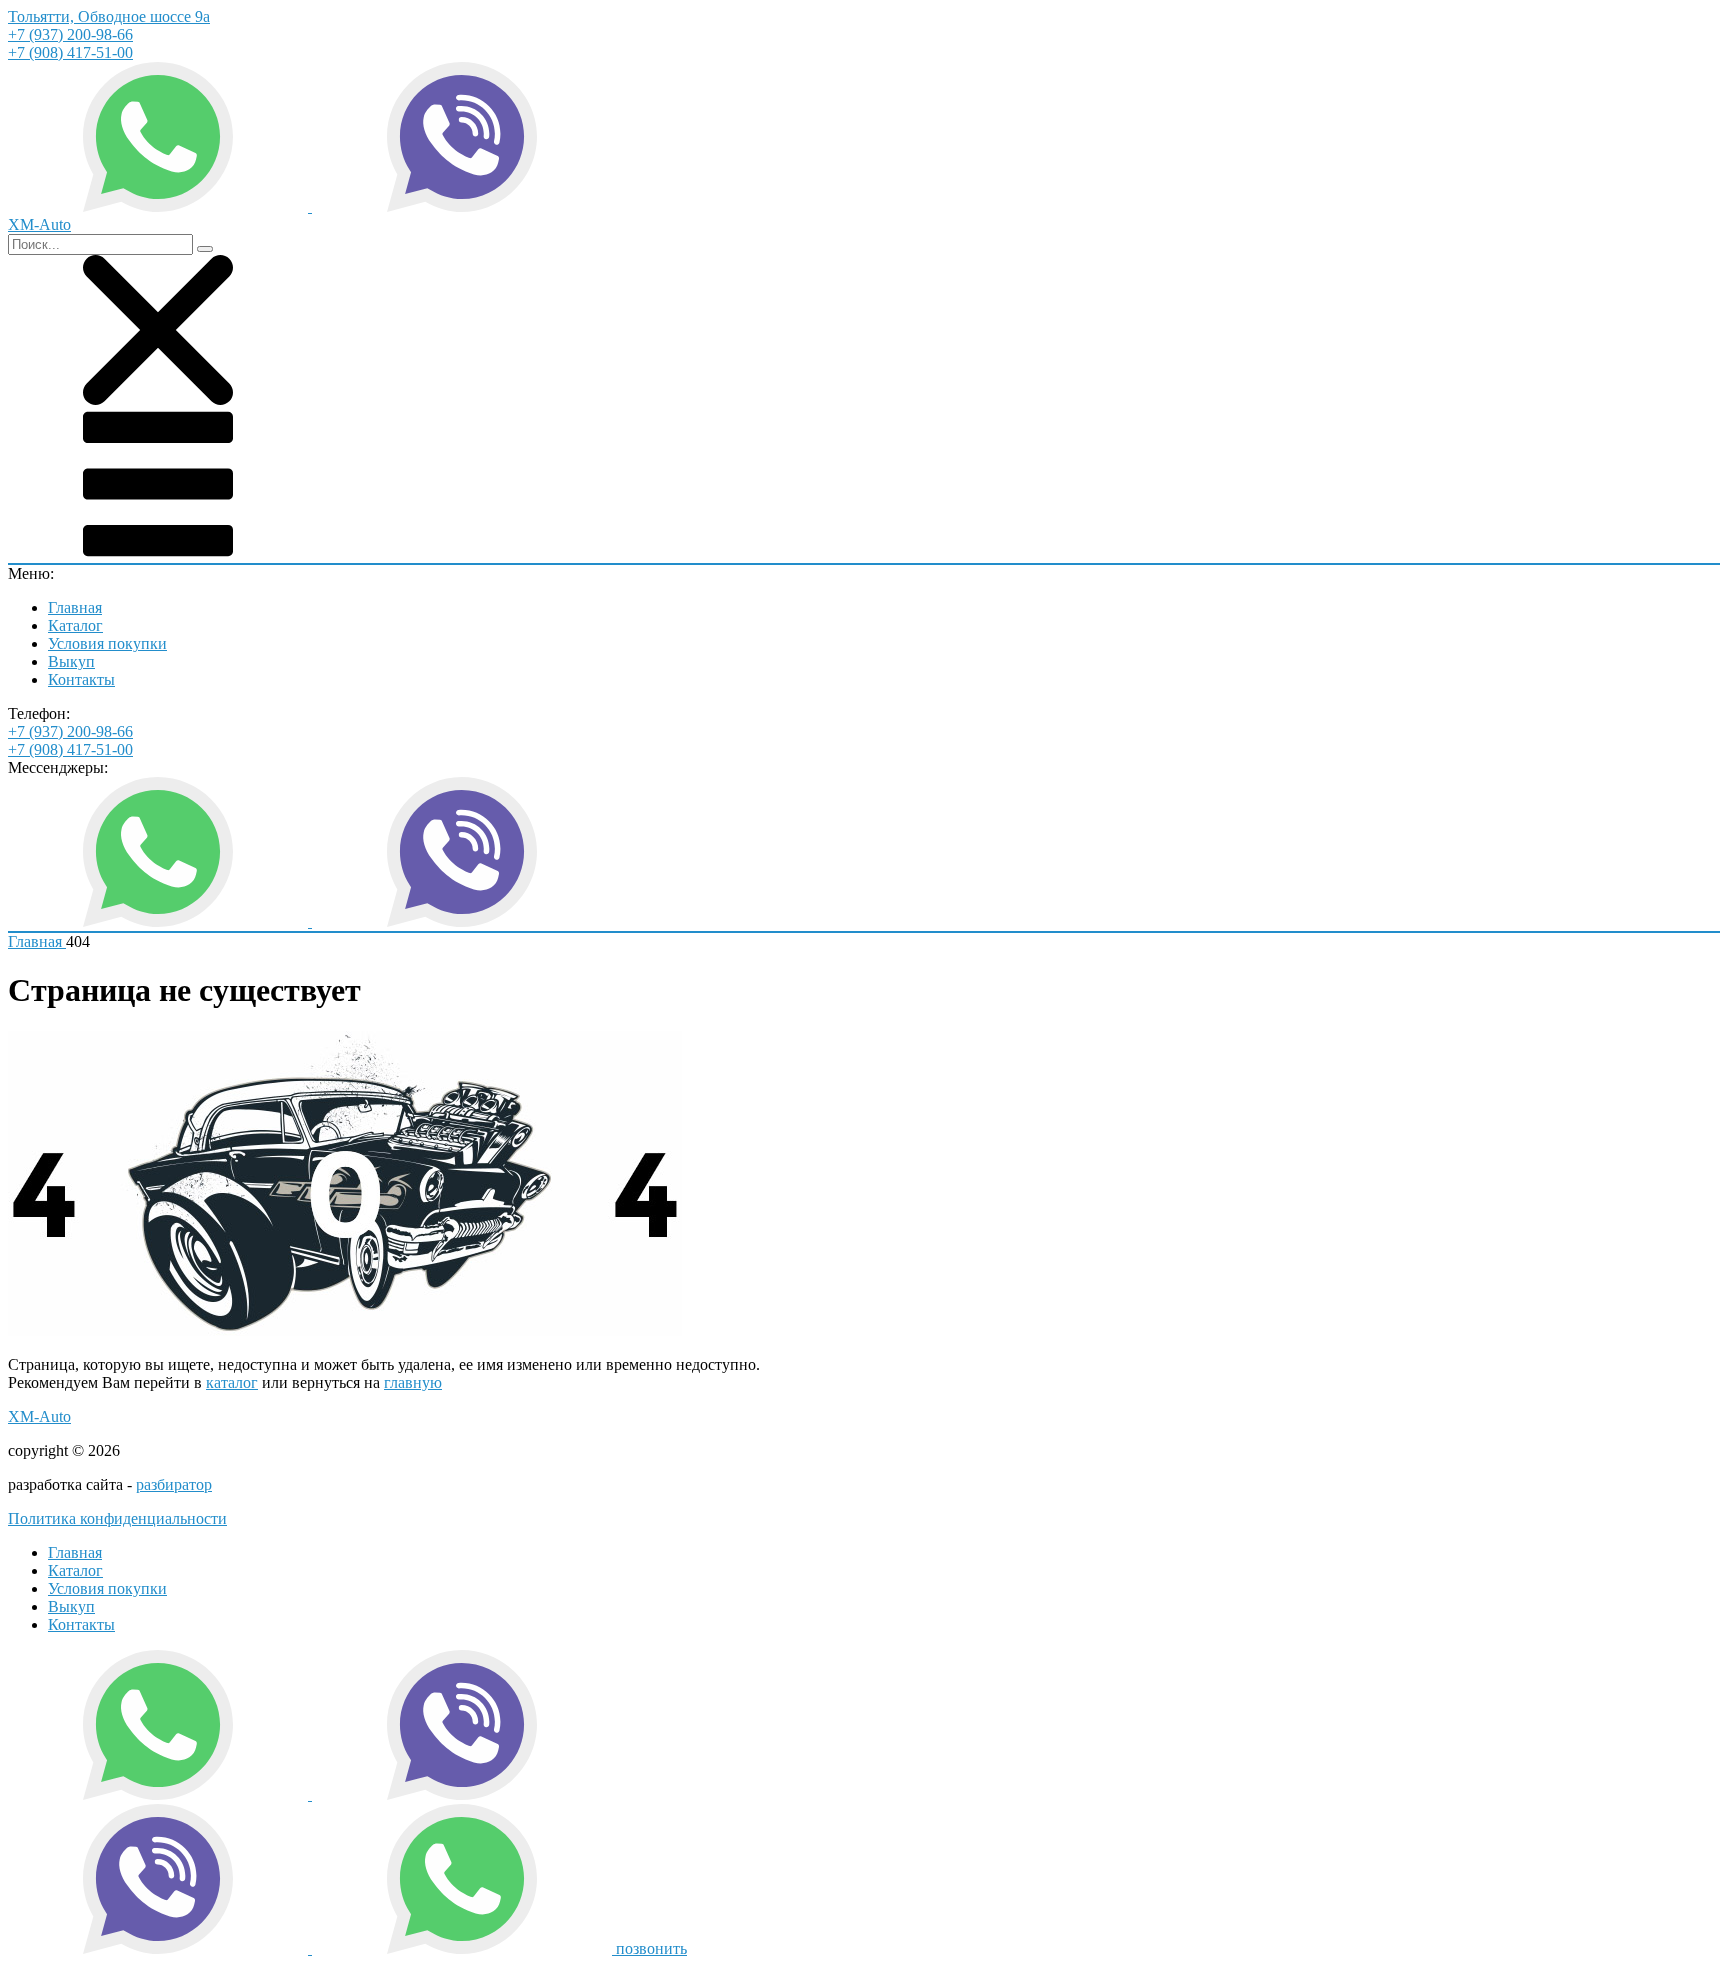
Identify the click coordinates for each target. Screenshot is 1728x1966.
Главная (75, 607)
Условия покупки (107, 643)
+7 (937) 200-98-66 (70, 34)
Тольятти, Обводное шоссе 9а (109, 16)
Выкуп (71, 661)
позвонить (651, 1948)
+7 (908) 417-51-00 (70, 52)
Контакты (81, 679)
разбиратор (174, 1484)
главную (413, 1382)
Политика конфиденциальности (117, 1518)
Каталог (75, 625)
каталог (232, 1382)
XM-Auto (39, 1416)
